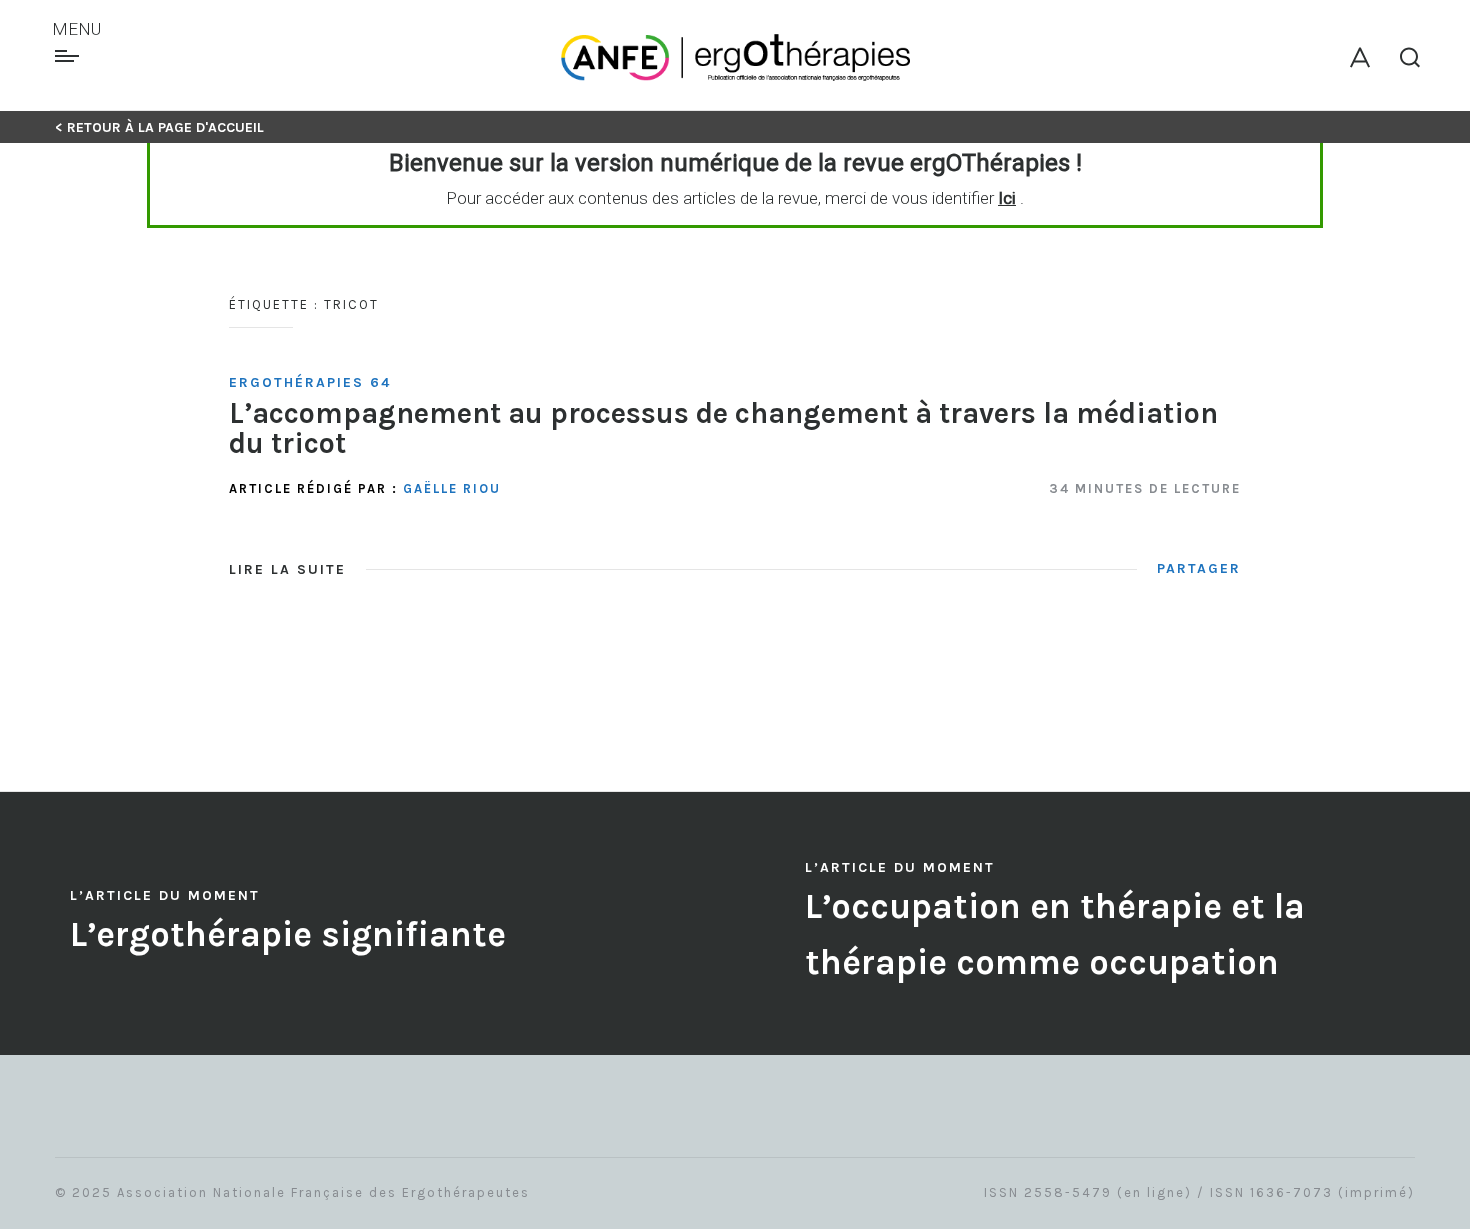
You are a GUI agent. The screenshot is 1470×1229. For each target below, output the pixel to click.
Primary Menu (69, 56)
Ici (1007, 198)
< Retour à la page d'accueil (159, 127)
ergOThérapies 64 (310, 382)
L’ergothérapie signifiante (288, 934)
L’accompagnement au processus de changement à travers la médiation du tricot (723, 427)
